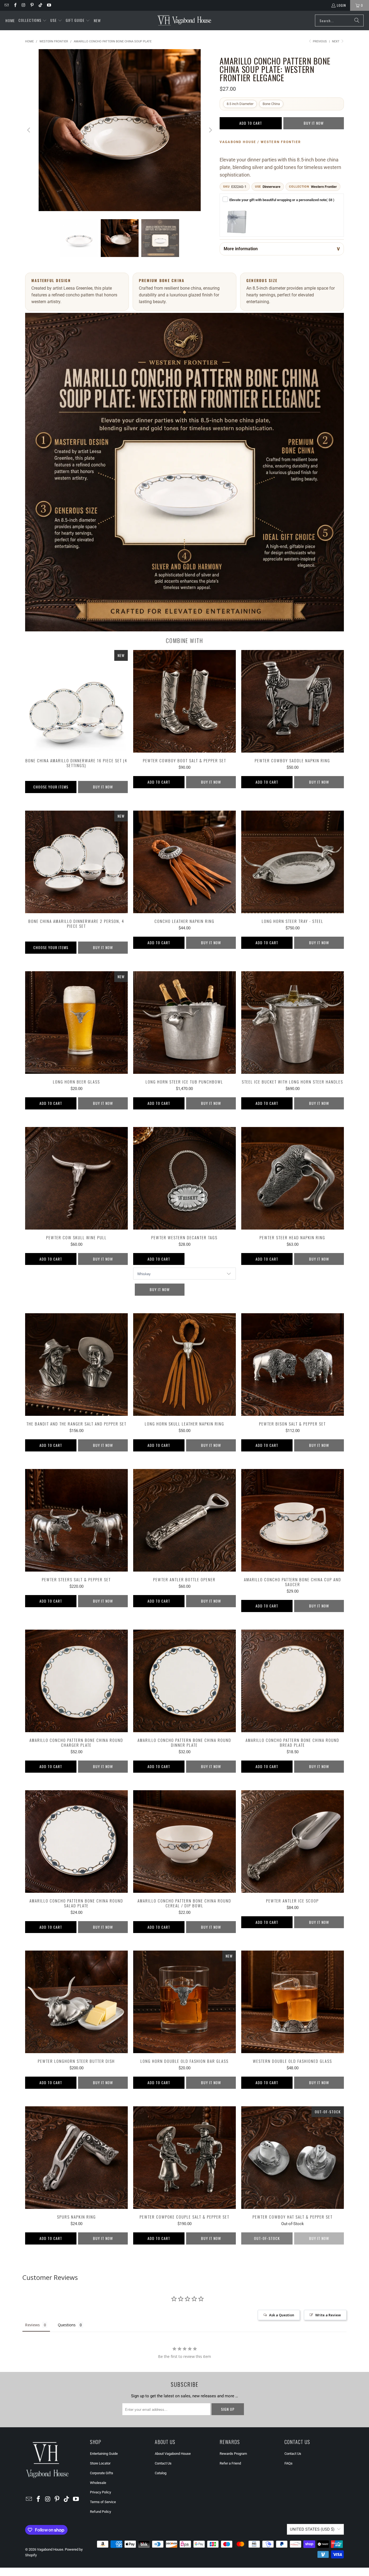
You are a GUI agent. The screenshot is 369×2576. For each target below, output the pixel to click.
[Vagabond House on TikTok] (40, 5)
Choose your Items (51, 787)
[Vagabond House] (184, 21)
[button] (33, 21)
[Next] (210, 130)
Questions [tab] (67, 2325)
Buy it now (314, 123)
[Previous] (29, 130)
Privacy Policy (100, 2492)
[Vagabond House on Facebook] (15, 5)
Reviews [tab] (32, 2325)
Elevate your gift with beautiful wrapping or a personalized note (282, 200)
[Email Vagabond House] (6, 5)
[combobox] (339, 21)
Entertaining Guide (104, 2454)
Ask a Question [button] (282, 2315)
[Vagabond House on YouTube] (48, 5)
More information (241, 249)
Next (336, 41)
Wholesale (98, 2483)
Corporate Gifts (102, 2473)
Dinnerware (271, 187)
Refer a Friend (230, 2463)
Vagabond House (50, 2549)
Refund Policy (100, 2512)
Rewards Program (233, 2454)
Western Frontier (324, 187)
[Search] (357, 21)
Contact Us (163, 2463)
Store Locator (100, 2463)
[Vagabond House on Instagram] (23, 5)
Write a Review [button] (328, 2315)
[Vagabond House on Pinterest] (32, 5)
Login (341, 5)
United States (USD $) (312, 2529)
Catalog (161, 2473)
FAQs (289, 2463)
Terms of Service (103, 2502)
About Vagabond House (173, 2454)
